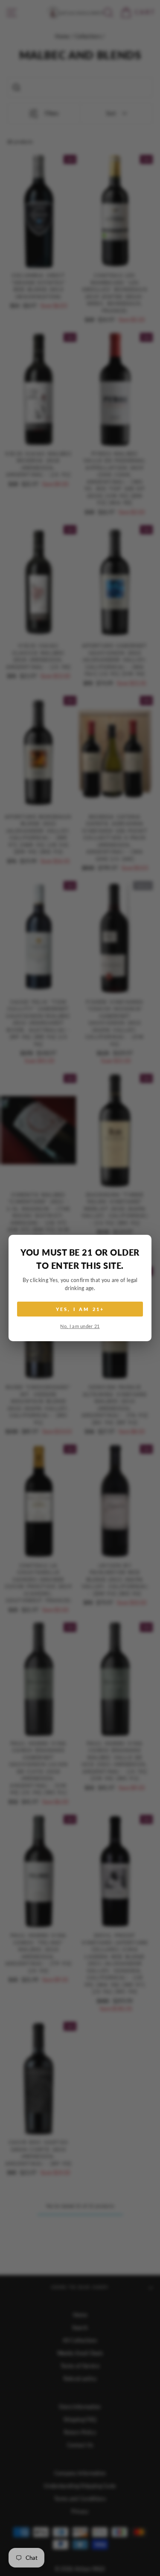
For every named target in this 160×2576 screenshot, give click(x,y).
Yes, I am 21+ (80, 1309)
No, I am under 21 (80, 1326)
